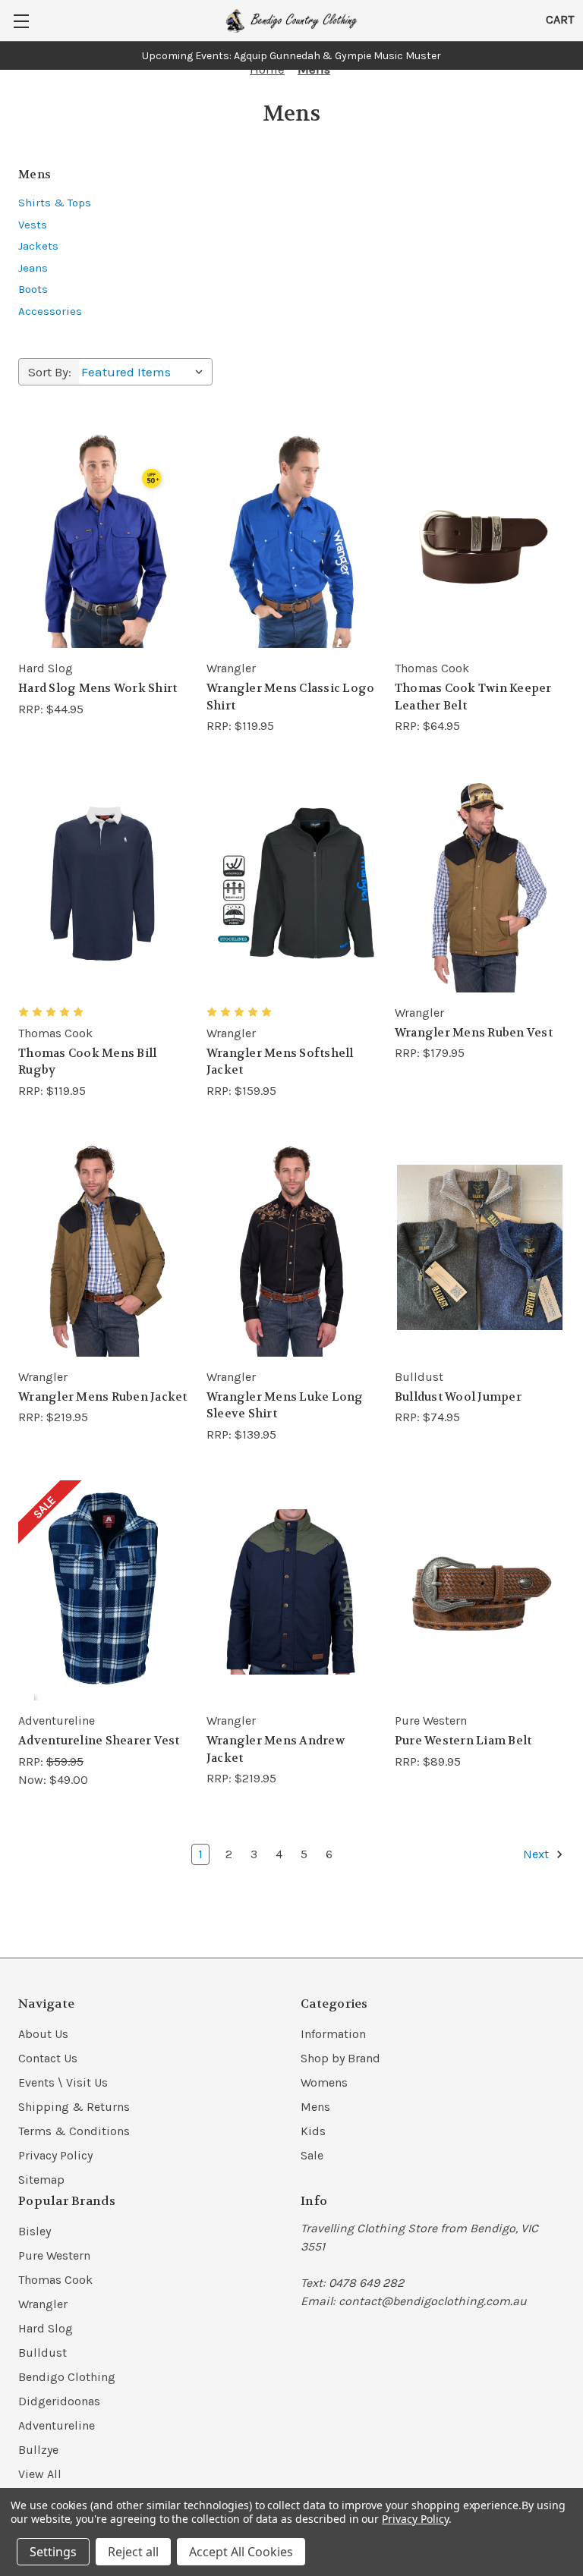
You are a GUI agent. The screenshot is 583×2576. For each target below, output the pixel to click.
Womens (324, 2082)
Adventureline (57, 2425)
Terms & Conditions (74, 2131)
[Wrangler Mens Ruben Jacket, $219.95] (103, 1248)
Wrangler (43, 2304)
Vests (33, 225)
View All (40, 2474)
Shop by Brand (340, 2058)
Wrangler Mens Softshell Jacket (280, 1062)
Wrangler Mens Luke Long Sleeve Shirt (285, 1406)
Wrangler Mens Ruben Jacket (103, 1397)
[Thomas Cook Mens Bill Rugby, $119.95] (103, 883)
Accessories (50, 311)
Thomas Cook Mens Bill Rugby (87, 1062)
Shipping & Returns (74, 2107)
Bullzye (38, 2450)
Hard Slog (46, 2328)
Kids (313, 2131)
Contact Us (48, 2058)
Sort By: (50, 372)
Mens (315, 2107)
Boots (33, 289)
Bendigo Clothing (67, 2377)
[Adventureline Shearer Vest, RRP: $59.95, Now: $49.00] (103, 1592)
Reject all (133, 2552)
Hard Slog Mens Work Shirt (98, 688)
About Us (43, 2034)
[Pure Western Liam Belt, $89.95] (480, 1592)
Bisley (35, 2231)
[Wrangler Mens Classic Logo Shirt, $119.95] (291, 539)
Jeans (33, 268)
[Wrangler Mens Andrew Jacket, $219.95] (291, 1592)
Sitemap (41, 2180)
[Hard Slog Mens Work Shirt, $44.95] (103, 539)
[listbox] (145, 372)
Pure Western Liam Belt (463, 1741)
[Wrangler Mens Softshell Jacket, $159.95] (291, 883)
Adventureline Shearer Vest (99, 1741)
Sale (312, 2155)
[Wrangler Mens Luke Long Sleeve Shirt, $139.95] (291, 1248)
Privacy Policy (55, 2155)
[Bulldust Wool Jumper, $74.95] (480, 1248)
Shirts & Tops (55, 203)
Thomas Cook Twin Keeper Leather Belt (473, 697)
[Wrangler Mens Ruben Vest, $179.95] (480, 883)
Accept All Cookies (241, 2552)
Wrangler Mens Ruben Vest (474, 1033)
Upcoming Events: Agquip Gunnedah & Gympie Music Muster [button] (291, 56)
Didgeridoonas (59, 2401)
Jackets (38, 246)
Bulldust (43, 2353)
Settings (53, 2552)
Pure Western (54, 2255)
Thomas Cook (55, 2280)
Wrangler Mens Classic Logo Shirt (291, 697)
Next (537, 1854)
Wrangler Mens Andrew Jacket (276, 1749)
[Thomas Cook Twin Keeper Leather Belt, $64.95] (480, 539)
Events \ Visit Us (63, 2082)
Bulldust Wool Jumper (458, 1397)
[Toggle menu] (21, 21)
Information (333, 2034)
